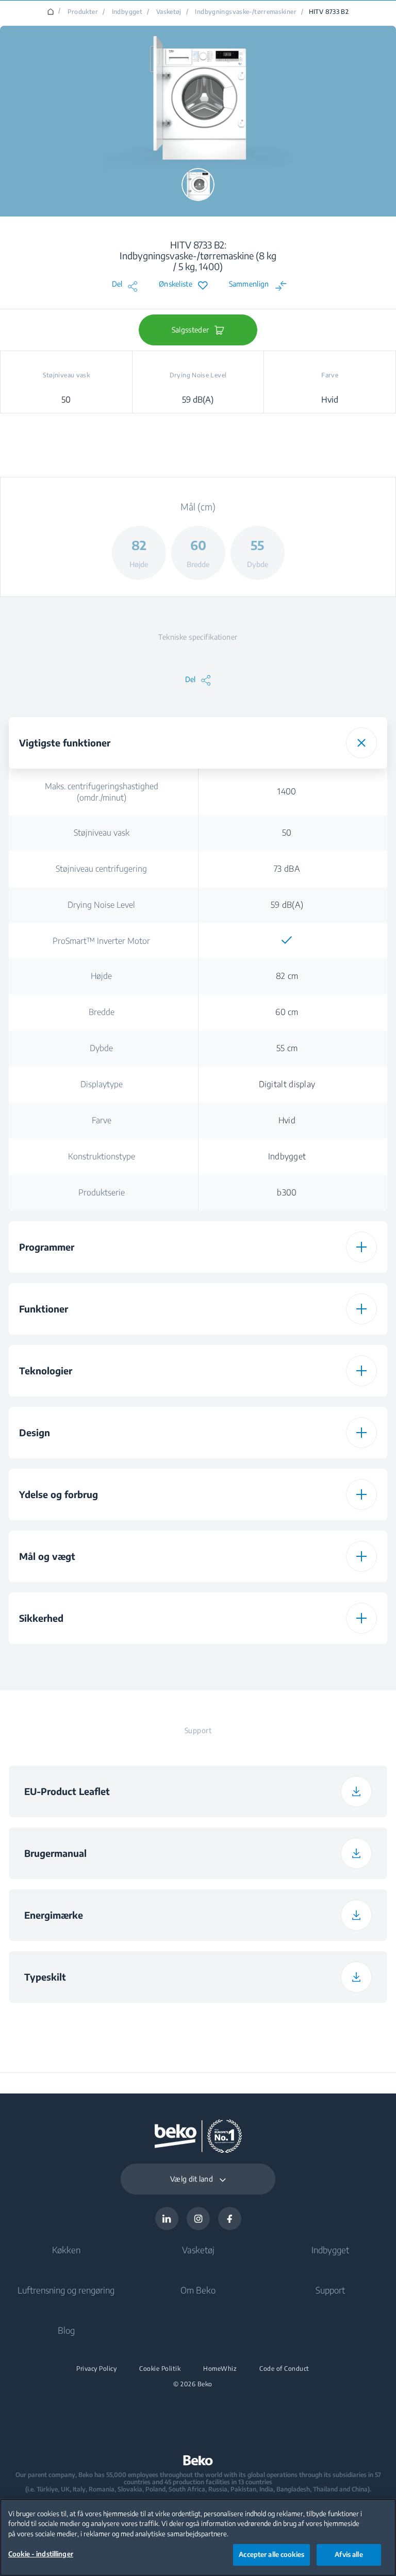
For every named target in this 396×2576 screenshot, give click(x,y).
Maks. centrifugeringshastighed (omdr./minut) (102, 792)
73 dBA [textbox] (287, 869)
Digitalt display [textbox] (287, 1084)
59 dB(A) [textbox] (287, 905)
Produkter (83, 12)
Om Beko (198, 2290)
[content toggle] (361, 743)
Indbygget (127, 12)
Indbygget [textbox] (287, 1156)
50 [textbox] (287, 833)
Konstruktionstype (102, 1156)
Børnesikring (101, 1661)
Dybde (101, 1048)
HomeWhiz (220, 2369)
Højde (101, 976)
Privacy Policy (96, 2369)
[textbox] (287, 940)
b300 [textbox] (287, 1192)
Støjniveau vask (102, 833)
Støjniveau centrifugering (101, 869)
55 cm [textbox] (287, 1048)
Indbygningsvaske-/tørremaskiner (245, 12)
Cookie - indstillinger (41, 2554)
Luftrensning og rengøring (66, 2290)
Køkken (66, 2250)
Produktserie (102, 1192)
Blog (66, 2330)
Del (117, 284)
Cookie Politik (160, 2369)
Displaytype (102, 1084)
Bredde (102, 1012)
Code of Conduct (284, 2369)
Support (330, 2290)
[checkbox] (287, 940)
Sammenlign (249, 284)
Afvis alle (349, 2554)
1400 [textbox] (287, 791)
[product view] (198, 185)
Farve (102, 1120)
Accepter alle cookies (271, 2554)
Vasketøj (169, 12)
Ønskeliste (176, 284)
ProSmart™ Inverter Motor (101, 941)
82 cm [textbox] (287, 976)
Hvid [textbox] (287, 1120)
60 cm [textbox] (287, 1012)
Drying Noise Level (101, 905)
